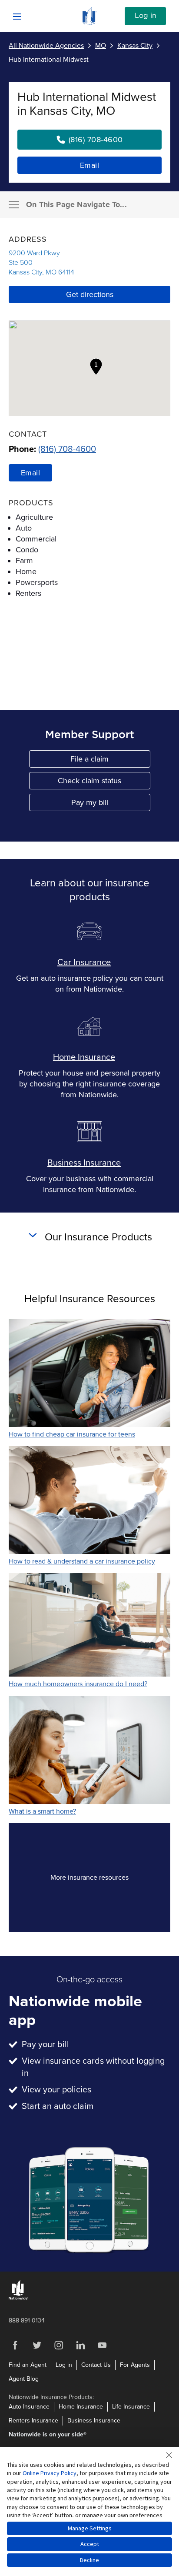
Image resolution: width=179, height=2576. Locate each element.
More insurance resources (105, 1880)
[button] (96, 367)
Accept (90, 2544)
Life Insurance (131, 2407)
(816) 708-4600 (67, 449)
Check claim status (104, 783)
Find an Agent (28, 2365)
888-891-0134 (27, 2320)
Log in (146, 16)
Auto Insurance (29, 2407)
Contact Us (96, 2365)
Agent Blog (24, 2379)
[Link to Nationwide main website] (89, 23)
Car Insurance (84, 962)
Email (90, 165)
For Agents (135, 2365)
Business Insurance (84, 1163)
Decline (89, 2560)
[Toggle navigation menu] (14, 205)
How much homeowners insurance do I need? (78, 1684)
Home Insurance (84, 1057)
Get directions (90, 294)
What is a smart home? (42, 1811)
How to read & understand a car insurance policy (82, 1561)
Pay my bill (111, 804)
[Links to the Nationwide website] (18, 2298)
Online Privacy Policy (50, 2473)
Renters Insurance (33, 2421)
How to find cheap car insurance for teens (72, 1434)
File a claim (110, 761)
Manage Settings (90, 2528)
